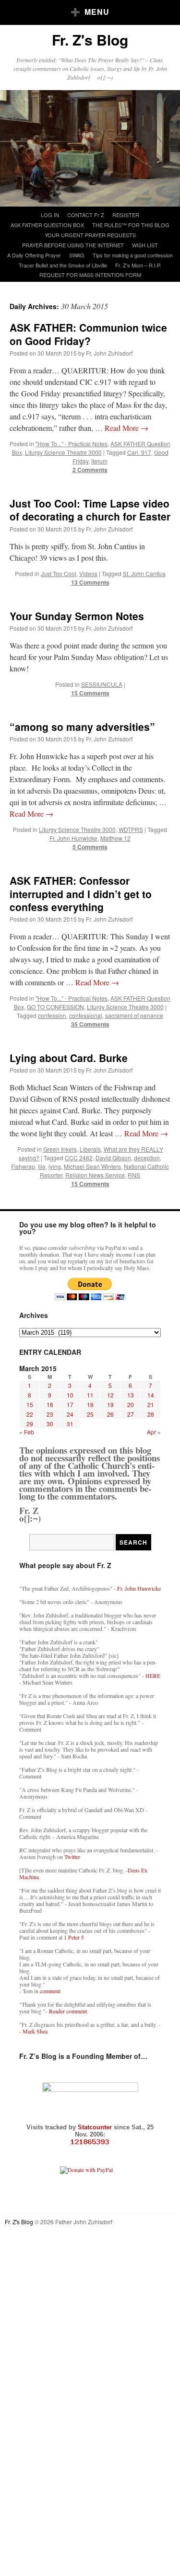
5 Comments (90, 847)
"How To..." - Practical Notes (72, 444)
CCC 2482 (79, 1158)
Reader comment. (69, 2011)
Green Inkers (60, 1149)
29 (30, 1424)
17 (70, 1404)
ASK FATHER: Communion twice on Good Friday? (88, 334)
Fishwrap (23, 1166)
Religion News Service (95, 1175)
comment (50, 1991)
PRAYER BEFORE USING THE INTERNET (73, 245)
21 (151, 1404)
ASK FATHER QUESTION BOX (47, 225)
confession (52, 1015)
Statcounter (96, 2127)
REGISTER (126, 215)
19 (110, 1404)
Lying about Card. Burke (69, 1058)
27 (131, 1414)
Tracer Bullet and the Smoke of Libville (63, 265)
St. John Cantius (144, 573)
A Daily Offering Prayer (34, 255)
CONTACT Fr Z (86, 215)
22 (30, 1414)
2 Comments (90, 470)
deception (147, 1158)
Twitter (72, 1857)
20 (131, 1404)
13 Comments (90, 582)
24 (70, 1414)
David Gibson (113, 1158)
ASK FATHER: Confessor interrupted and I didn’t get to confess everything (81, 894)
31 (70, 1424)
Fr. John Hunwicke (73, 838)
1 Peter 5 (74, 1937)
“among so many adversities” (82, 727)
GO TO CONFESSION (55, 1007)
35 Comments (90, 1024)
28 (151, 1414)
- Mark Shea (33, 2031)
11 (90, 1395)
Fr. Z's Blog (90, 40)
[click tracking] (90, 2142)
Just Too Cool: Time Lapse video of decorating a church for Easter (90, 510)
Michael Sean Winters (92, 1166)
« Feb (27, 1432)
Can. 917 (139, 452)
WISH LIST (145, 245)
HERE (153, 1675)
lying (55, 1166)
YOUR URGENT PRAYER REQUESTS (90, 235)
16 (50, 1404)
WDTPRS (131, 829)
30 (50, 1424)
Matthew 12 (115, 838)
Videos (88, 573)
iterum (99, 461)
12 (110, 1395)
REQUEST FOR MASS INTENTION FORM (90, 275)
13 (131, 1395)
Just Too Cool (59, 573)
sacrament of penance (134, 1015)
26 (110, 1414)
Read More (126, 428)
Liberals (90, 1149)
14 (151, 1395)
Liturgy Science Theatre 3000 (63, 452)
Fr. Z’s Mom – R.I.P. (138, 265)
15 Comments (90, 693)
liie (42, 1166)
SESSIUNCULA (102, 684)
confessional (86, 1015)
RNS (134, 1175)
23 (50, 1414)
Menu (97, 12)
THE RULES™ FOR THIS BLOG (131, 225)
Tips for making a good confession (133, 255)
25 (90, 1414)
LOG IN (50, 215)
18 (90, 1404)
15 (30, 1404)
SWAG (77, 255)
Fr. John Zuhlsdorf (109, 353)
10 (70, 1395)
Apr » (154, 1432)
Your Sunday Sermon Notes (77, 616)
